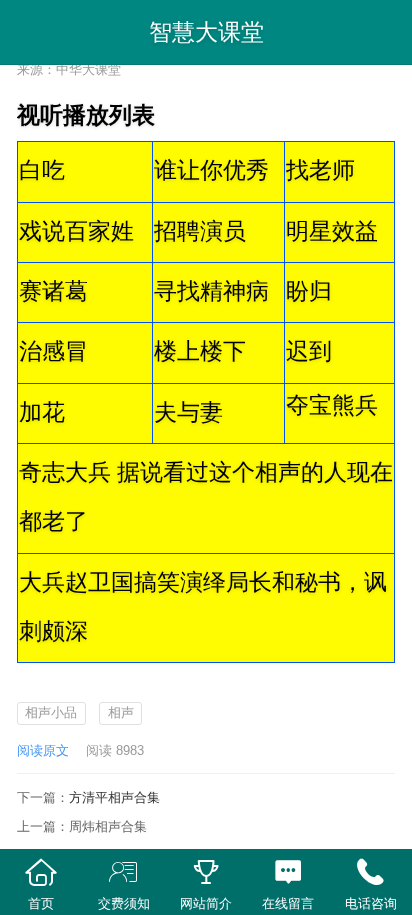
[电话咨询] (371, 872)
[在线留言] (288, 872)
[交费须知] (123, 872)
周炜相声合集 (108, 826)
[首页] (41, 872)
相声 (121, 712)
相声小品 (51, 712)
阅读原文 (43, 750)
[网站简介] (206, 872)
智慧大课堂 (206, 32)
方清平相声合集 (114, 797)
